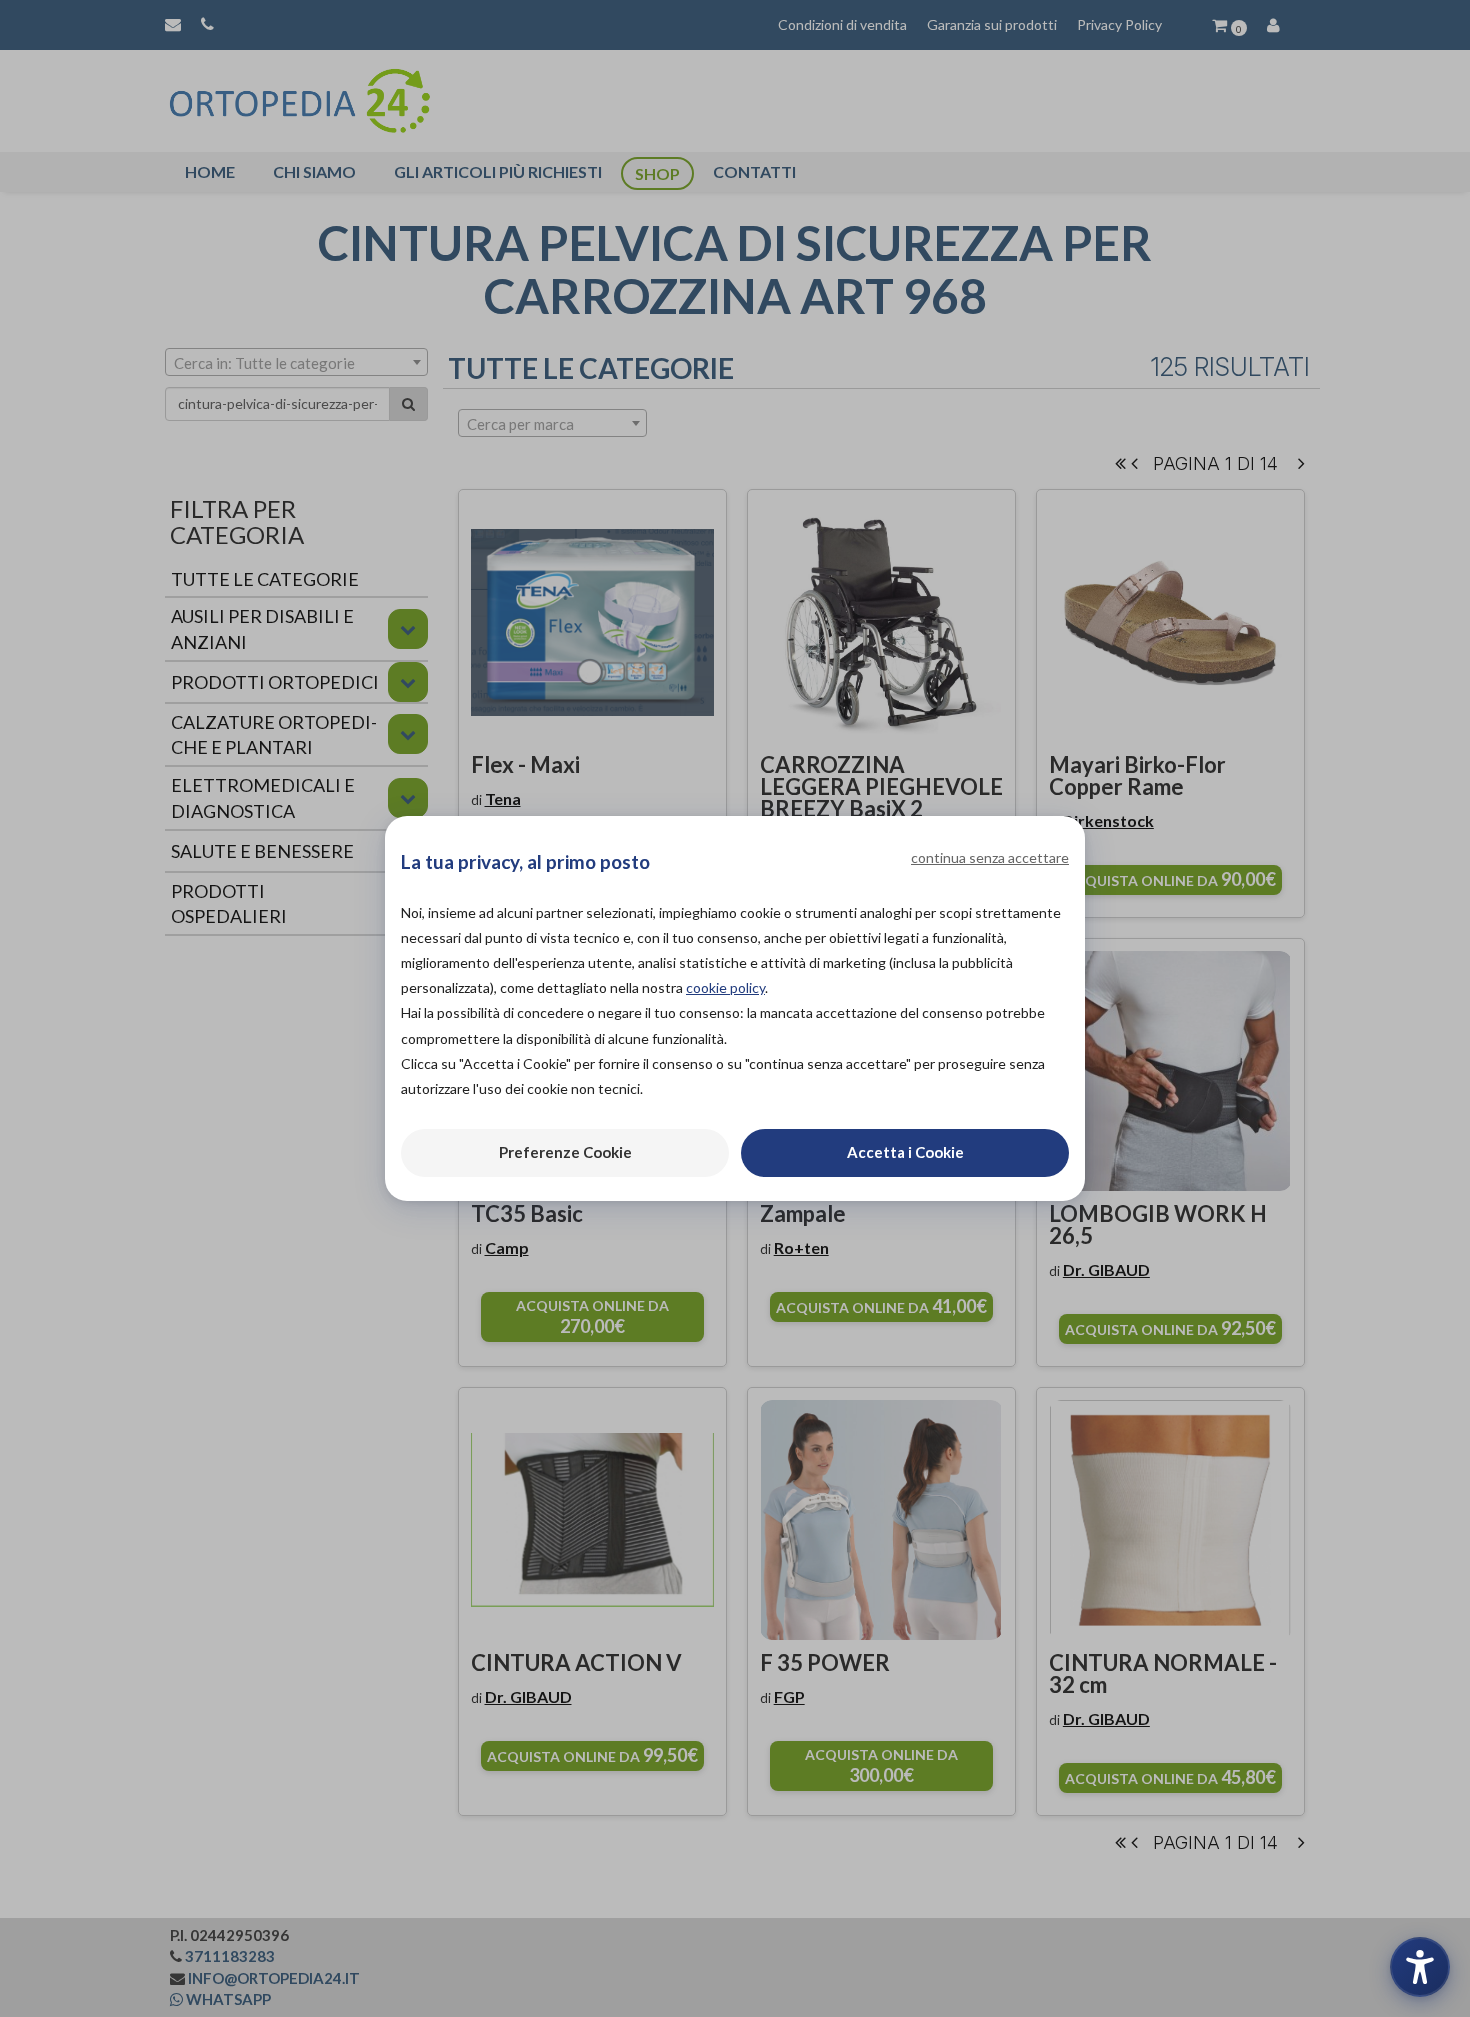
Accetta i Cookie (905, 1152)
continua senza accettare (990, 857)
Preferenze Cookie (565, 1152)
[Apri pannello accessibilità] (1420, 1967)
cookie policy (725, 987)
